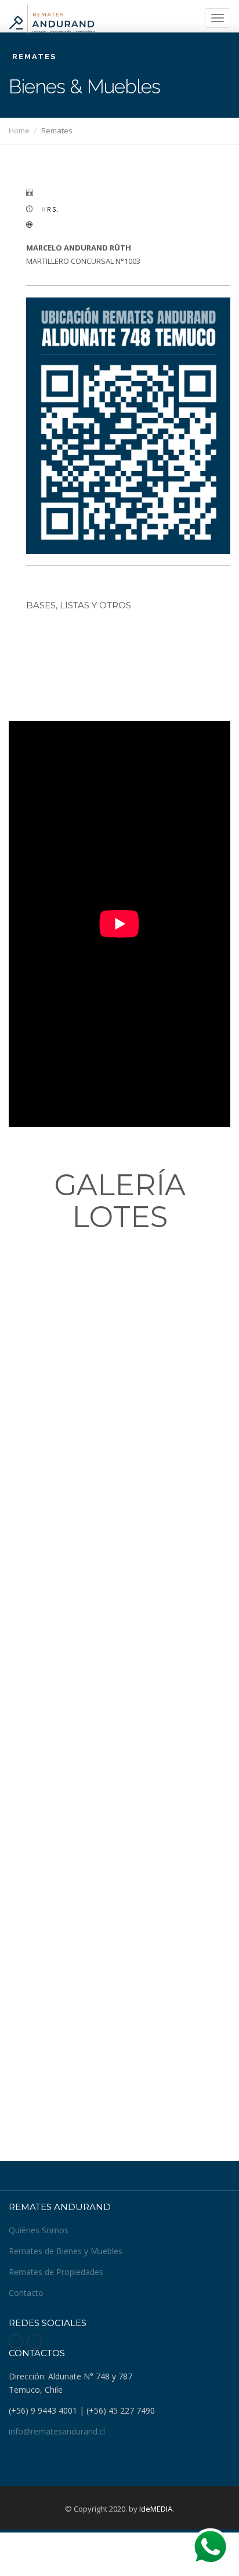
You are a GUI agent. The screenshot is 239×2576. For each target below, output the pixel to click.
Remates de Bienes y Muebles (66, 2251)
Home (19, 130)
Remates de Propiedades (56, 2272)
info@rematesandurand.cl (57, 2431)
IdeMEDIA (156, 2509)
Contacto (26, 2293)
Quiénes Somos (39, 2230)
